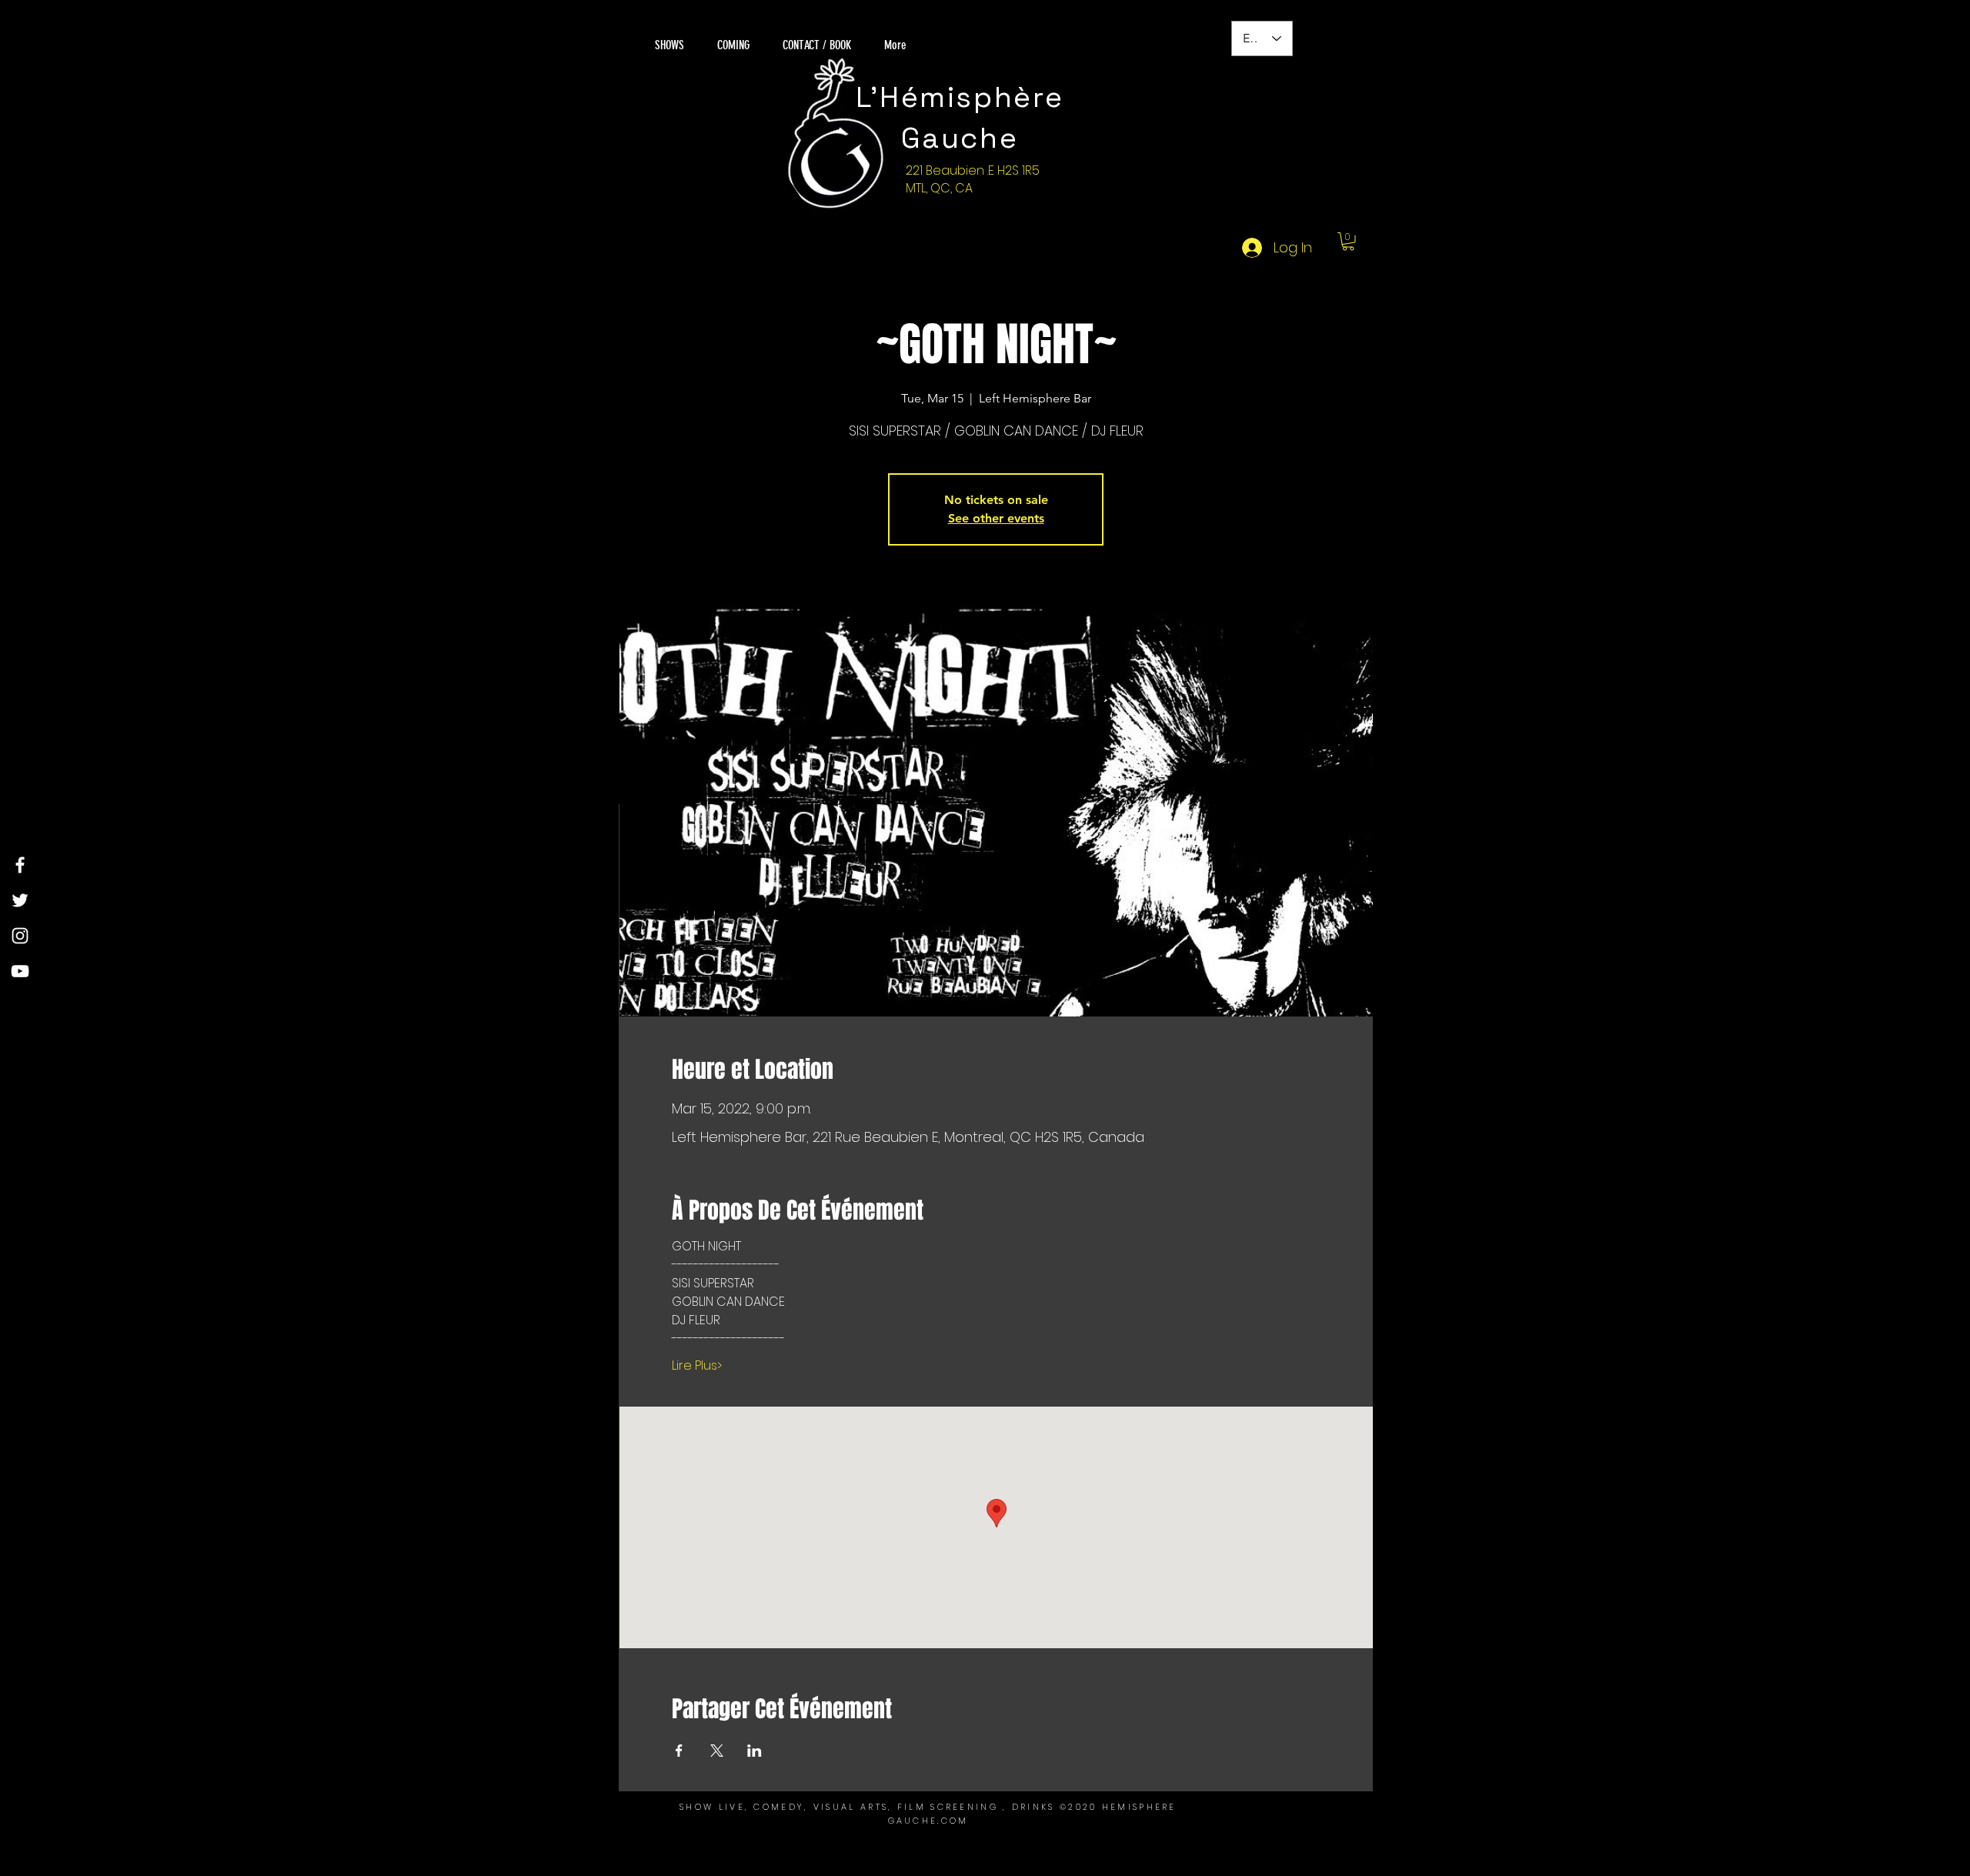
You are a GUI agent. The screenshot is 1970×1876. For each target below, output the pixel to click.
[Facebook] (20, 865)
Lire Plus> (697, 1366)
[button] (1348, 242)
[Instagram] (20, 936)
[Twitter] (20, 900)
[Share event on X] (717, 1751)
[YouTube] (20, 971)
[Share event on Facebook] (679, 1751)
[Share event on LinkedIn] (755, 1751)
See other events (996, 518)
